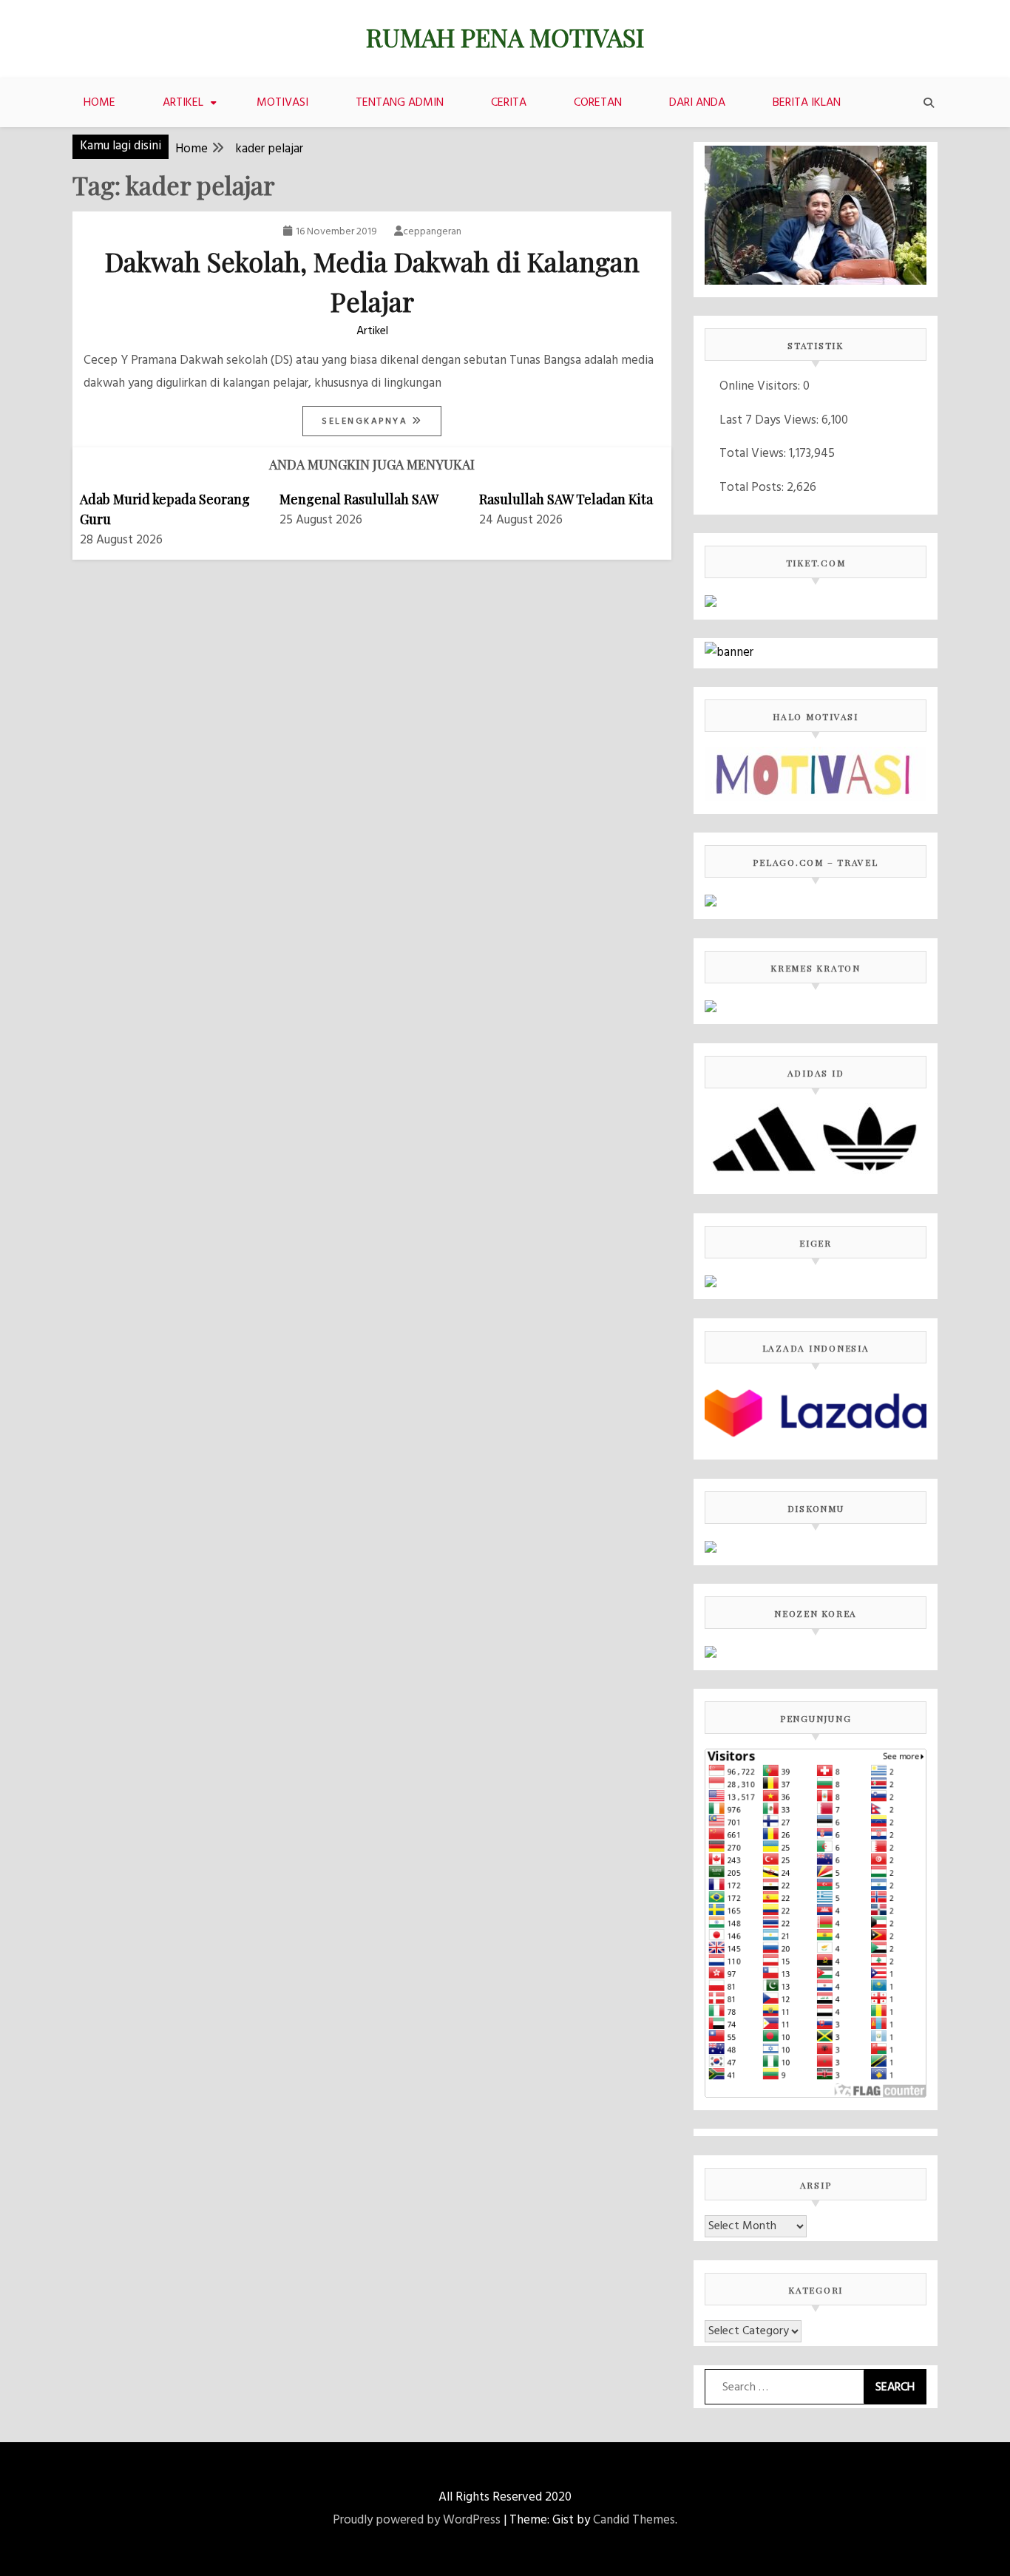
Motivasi (282, 103)
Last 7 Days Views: (770, 420)
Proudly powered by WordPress (417, 2520)
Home (99, 103)
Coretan (598, 103)
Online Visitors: (761, 386)
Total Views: (754, 454)
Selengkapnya (367, 421)
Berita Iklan (807, 103)
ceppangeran (432, 232)
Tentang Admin (400, 103)
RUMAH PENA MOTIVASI (505, 37)
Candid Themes (634, 2520)
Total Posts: (753, 488)
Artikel (183, 103)
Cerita (509, 103)
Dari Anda (697, 103)
